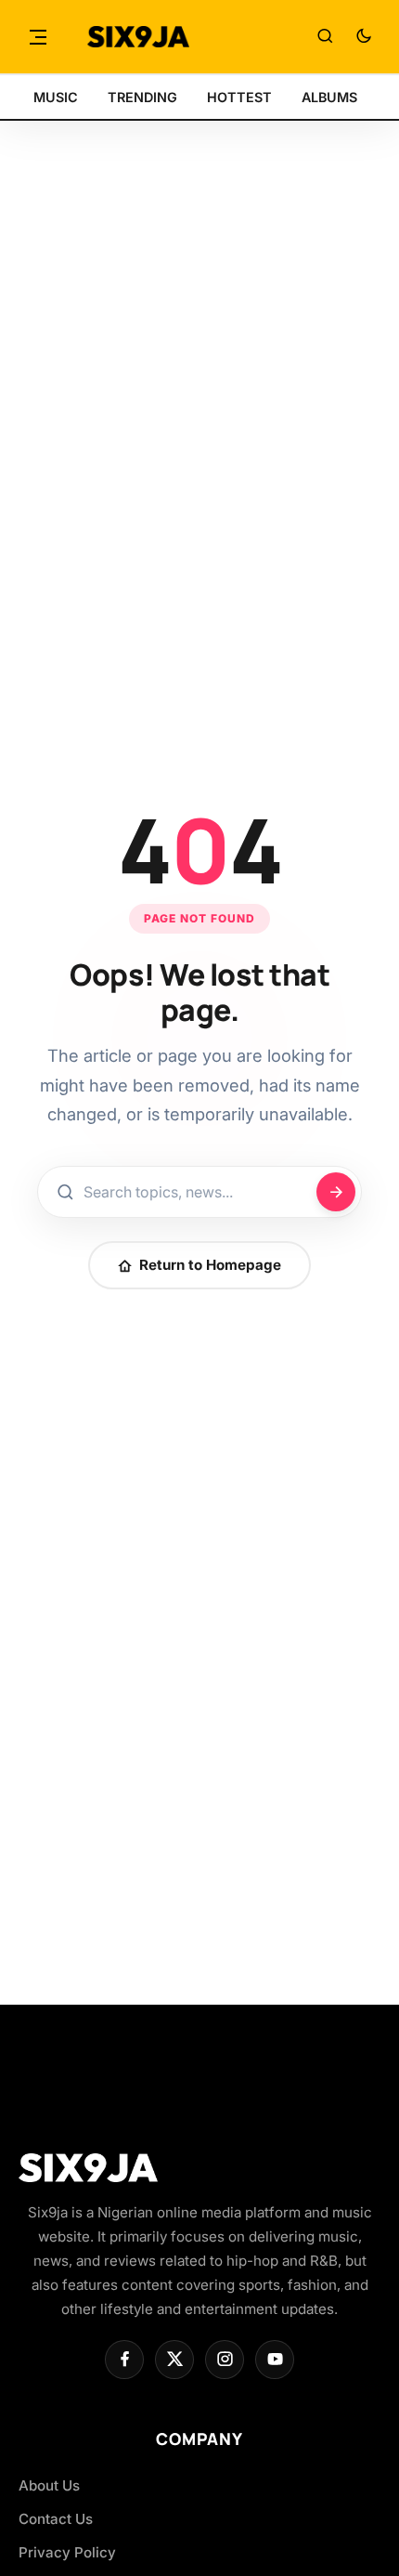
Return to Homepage (210, 1265)
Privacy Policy (67, 2552)
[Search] (325, 37)
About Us (49, 2485)
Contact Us (56, 2519)
